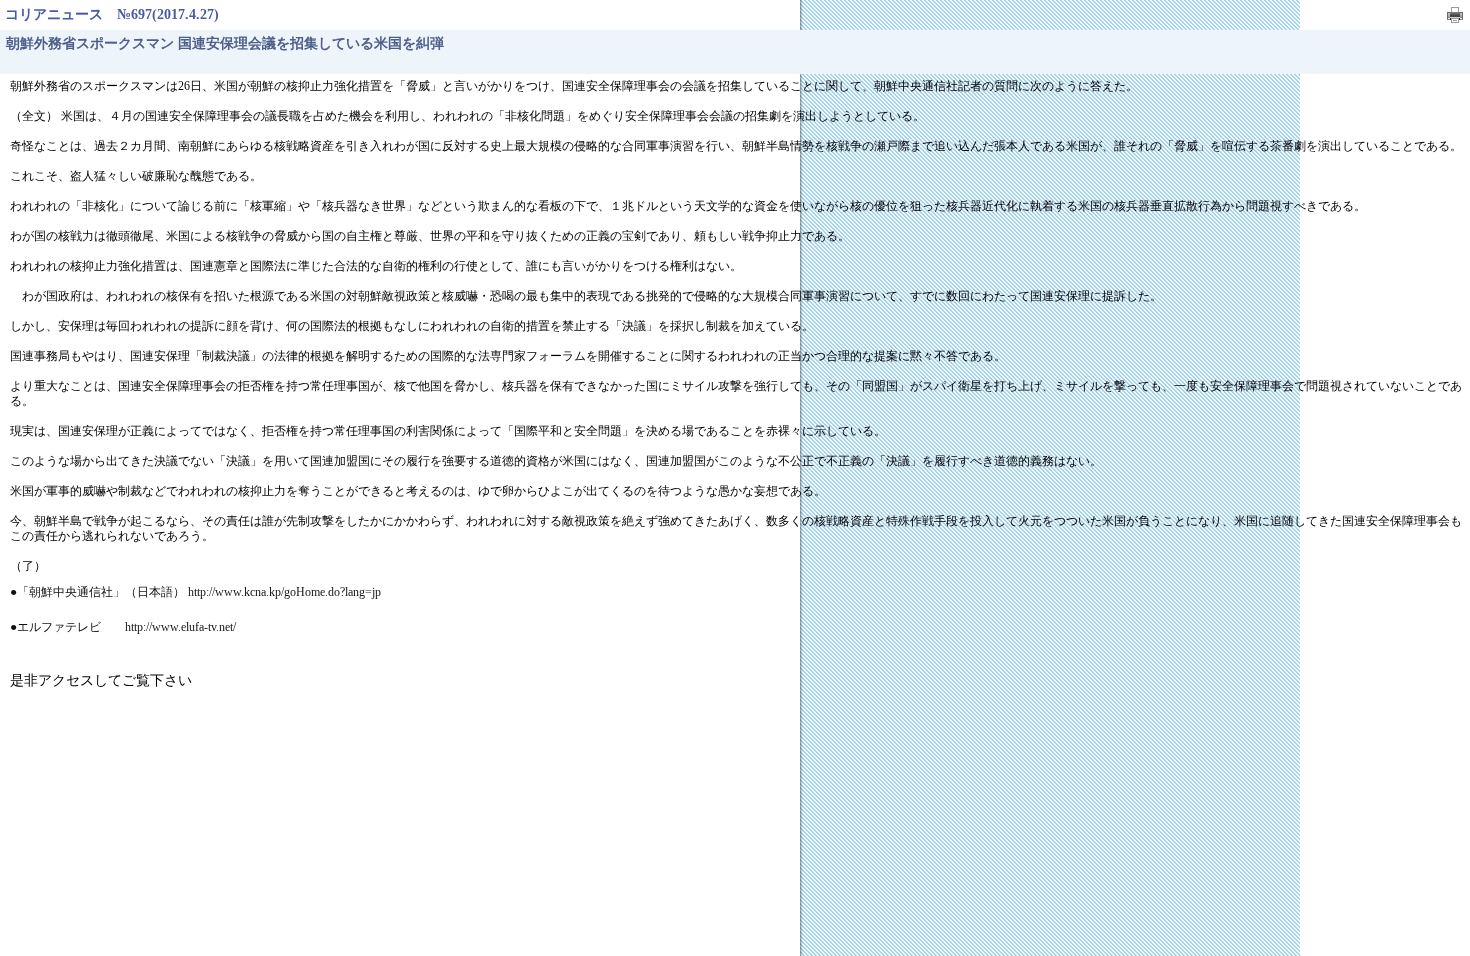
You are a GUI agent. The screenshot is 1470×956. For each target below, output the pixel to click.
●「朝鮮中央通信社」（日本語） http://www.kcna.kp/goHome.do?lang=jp (195, 592)
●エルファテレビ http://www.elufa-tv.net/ (123, 627)
